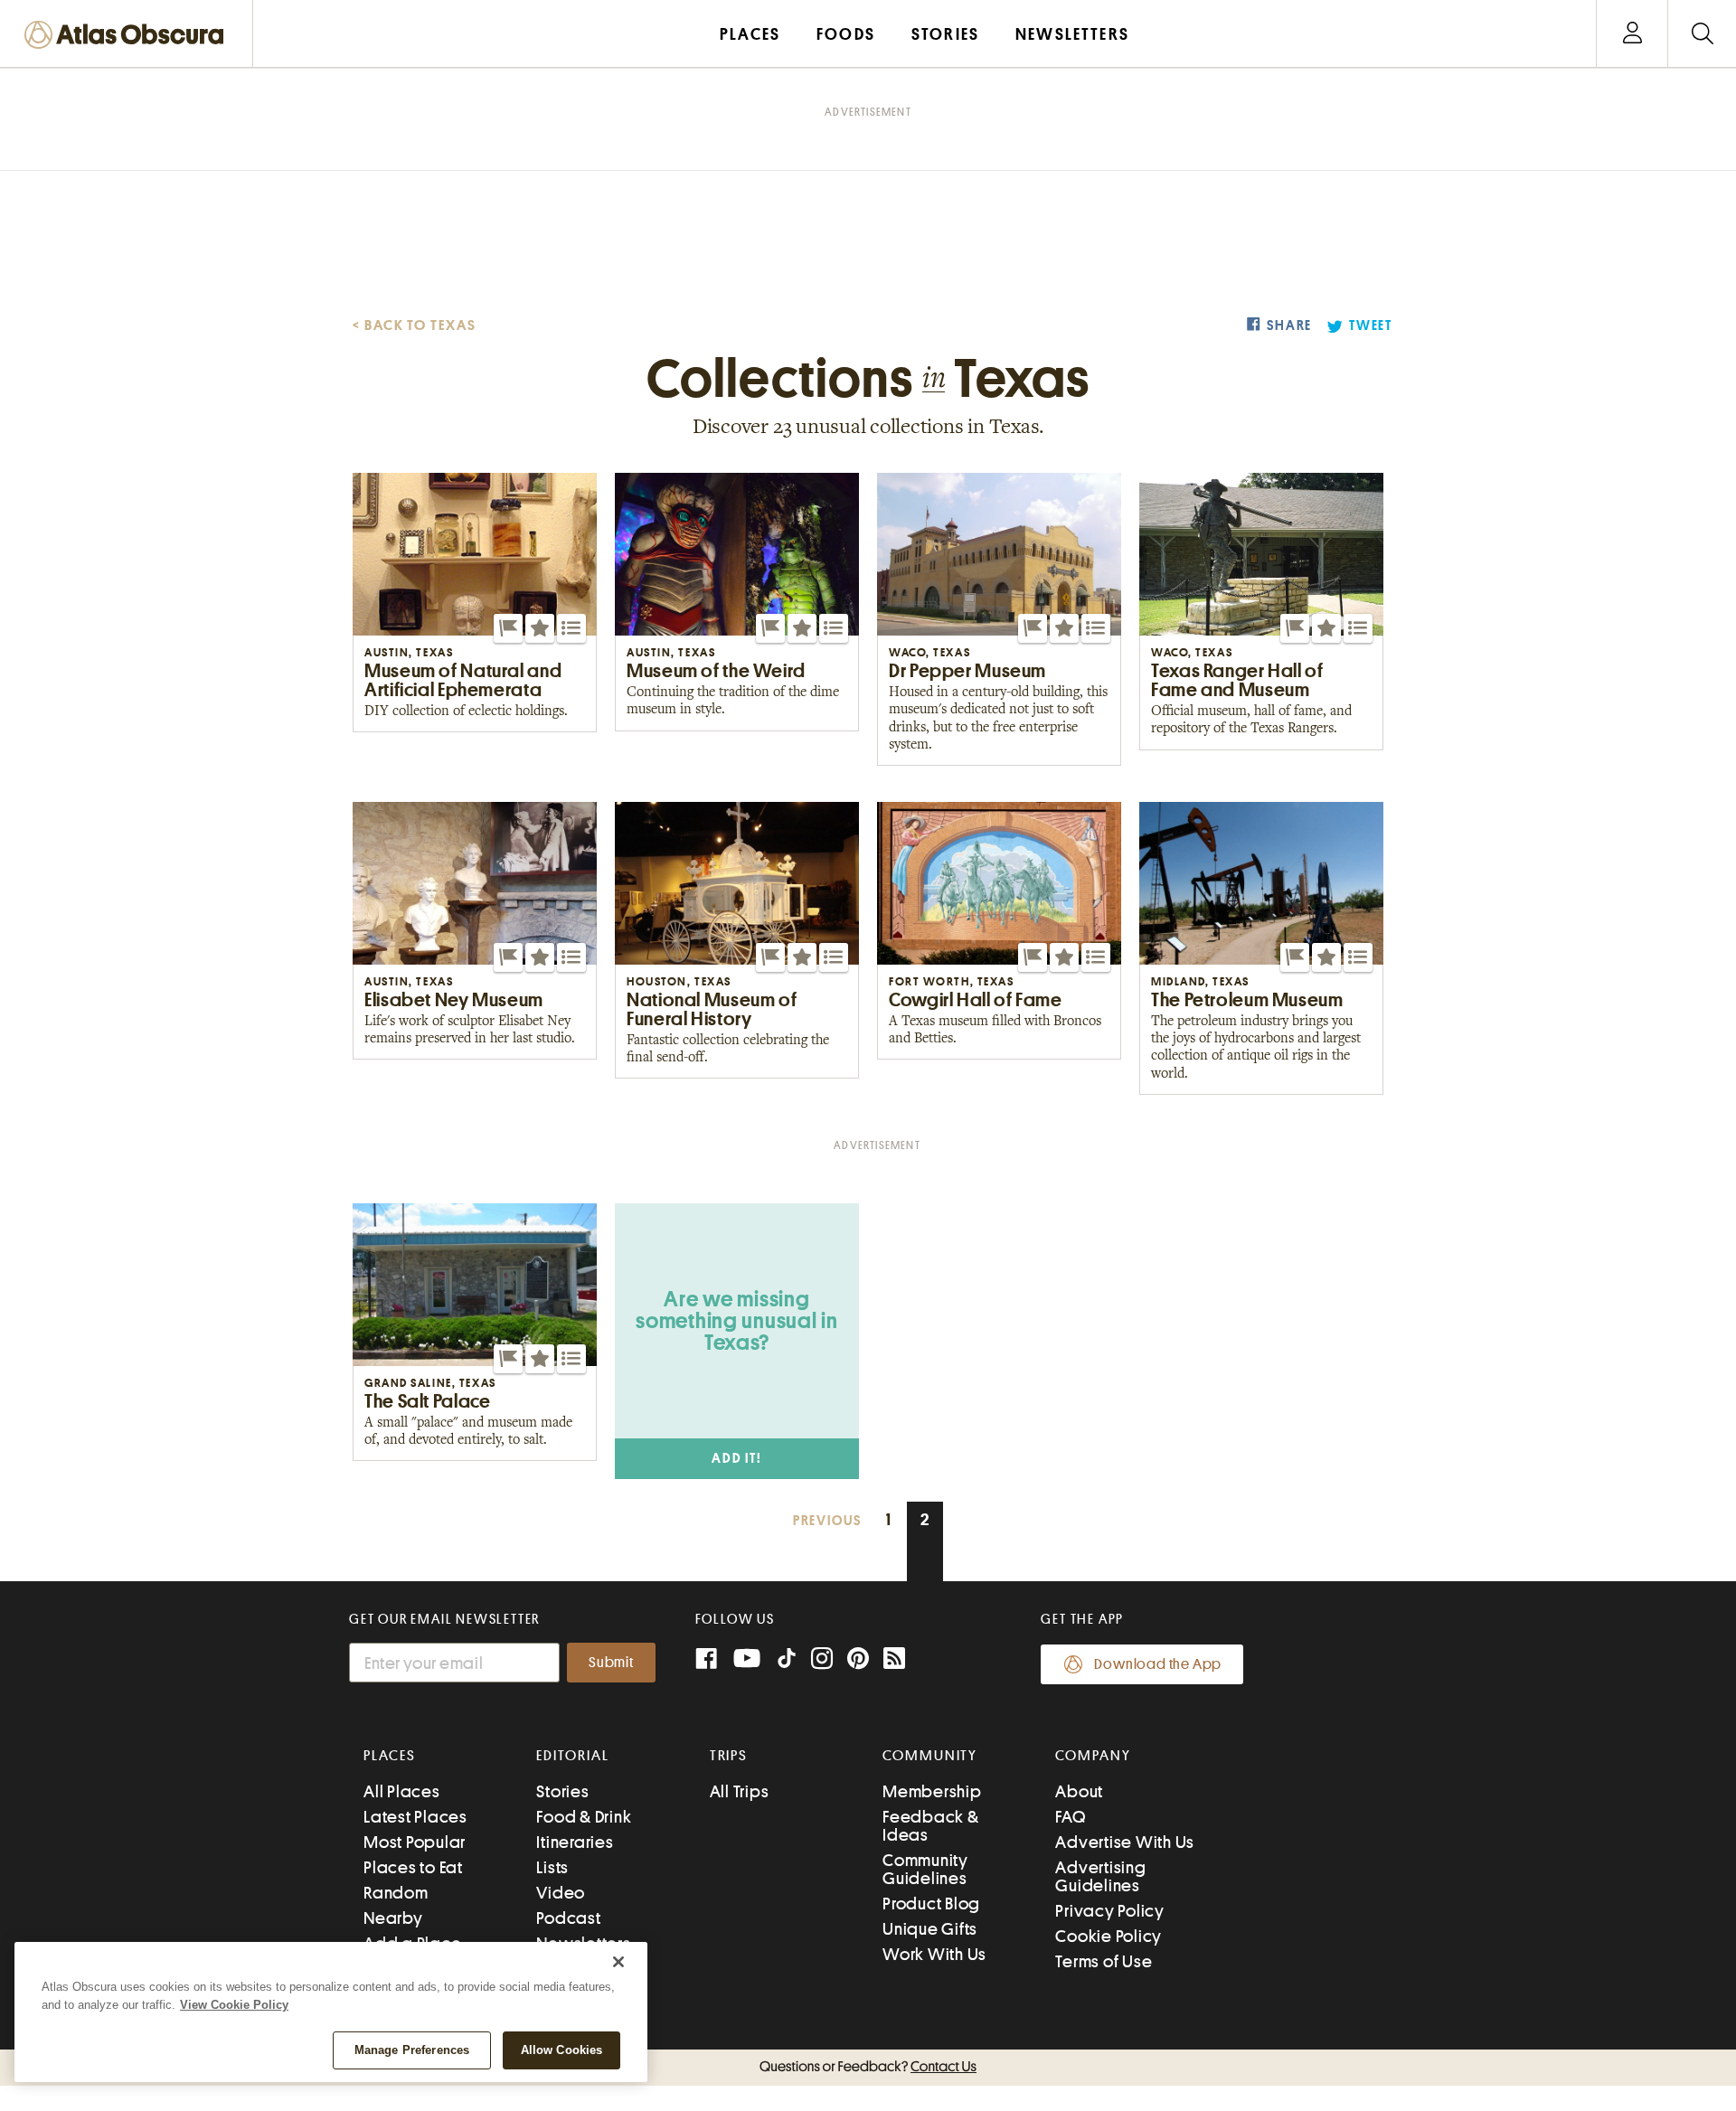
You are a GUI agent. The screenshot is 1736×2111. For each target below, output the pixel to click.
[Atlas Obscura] (128, 36)
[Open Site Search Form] (1702, 34)
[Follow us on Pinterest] (858, 1660)
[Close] (618, 1962)
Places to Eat (413, 1867)
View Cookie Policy (234, 2005)
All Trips (740, 1791)
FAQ (1070, 1817)
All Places (402, 1791)
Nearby (393, 1918)
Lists (552, 1867)
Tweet (1371, 326)
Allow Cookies (562, 2050)
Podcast (568, 1918)
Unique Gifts (930, 1929)
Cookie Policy (1109, 1936)
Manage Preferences (412, 2050)
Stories (562, 1791)
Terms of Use (1104, 1961)
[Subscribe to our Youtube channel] (747, 1660)
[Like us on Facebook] (706, 1660)
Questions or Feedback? (868, 2067)
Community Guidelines (925, 1869)
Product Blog (931, 1904)
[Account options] (1632, 34)
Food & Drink (584, 1817)
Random (396, 1893)
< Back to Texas (415, 325)
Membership (932, 1791)
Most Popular (415, 1842)
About (1079, 1791)
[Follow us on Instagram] (822, 1660)
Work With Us (934, 1954)
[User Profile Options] (1632, 34)
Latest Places (415, 1817)
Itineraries (575, 1842)
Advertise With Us (1125, 1842)
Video (561, 1893)
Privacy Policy (1110, 1911)
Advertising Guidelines (1100, 1876)
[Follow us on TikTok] (787, 1662)
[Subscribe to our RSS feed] (894, 1660)
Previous (827, 1521)
